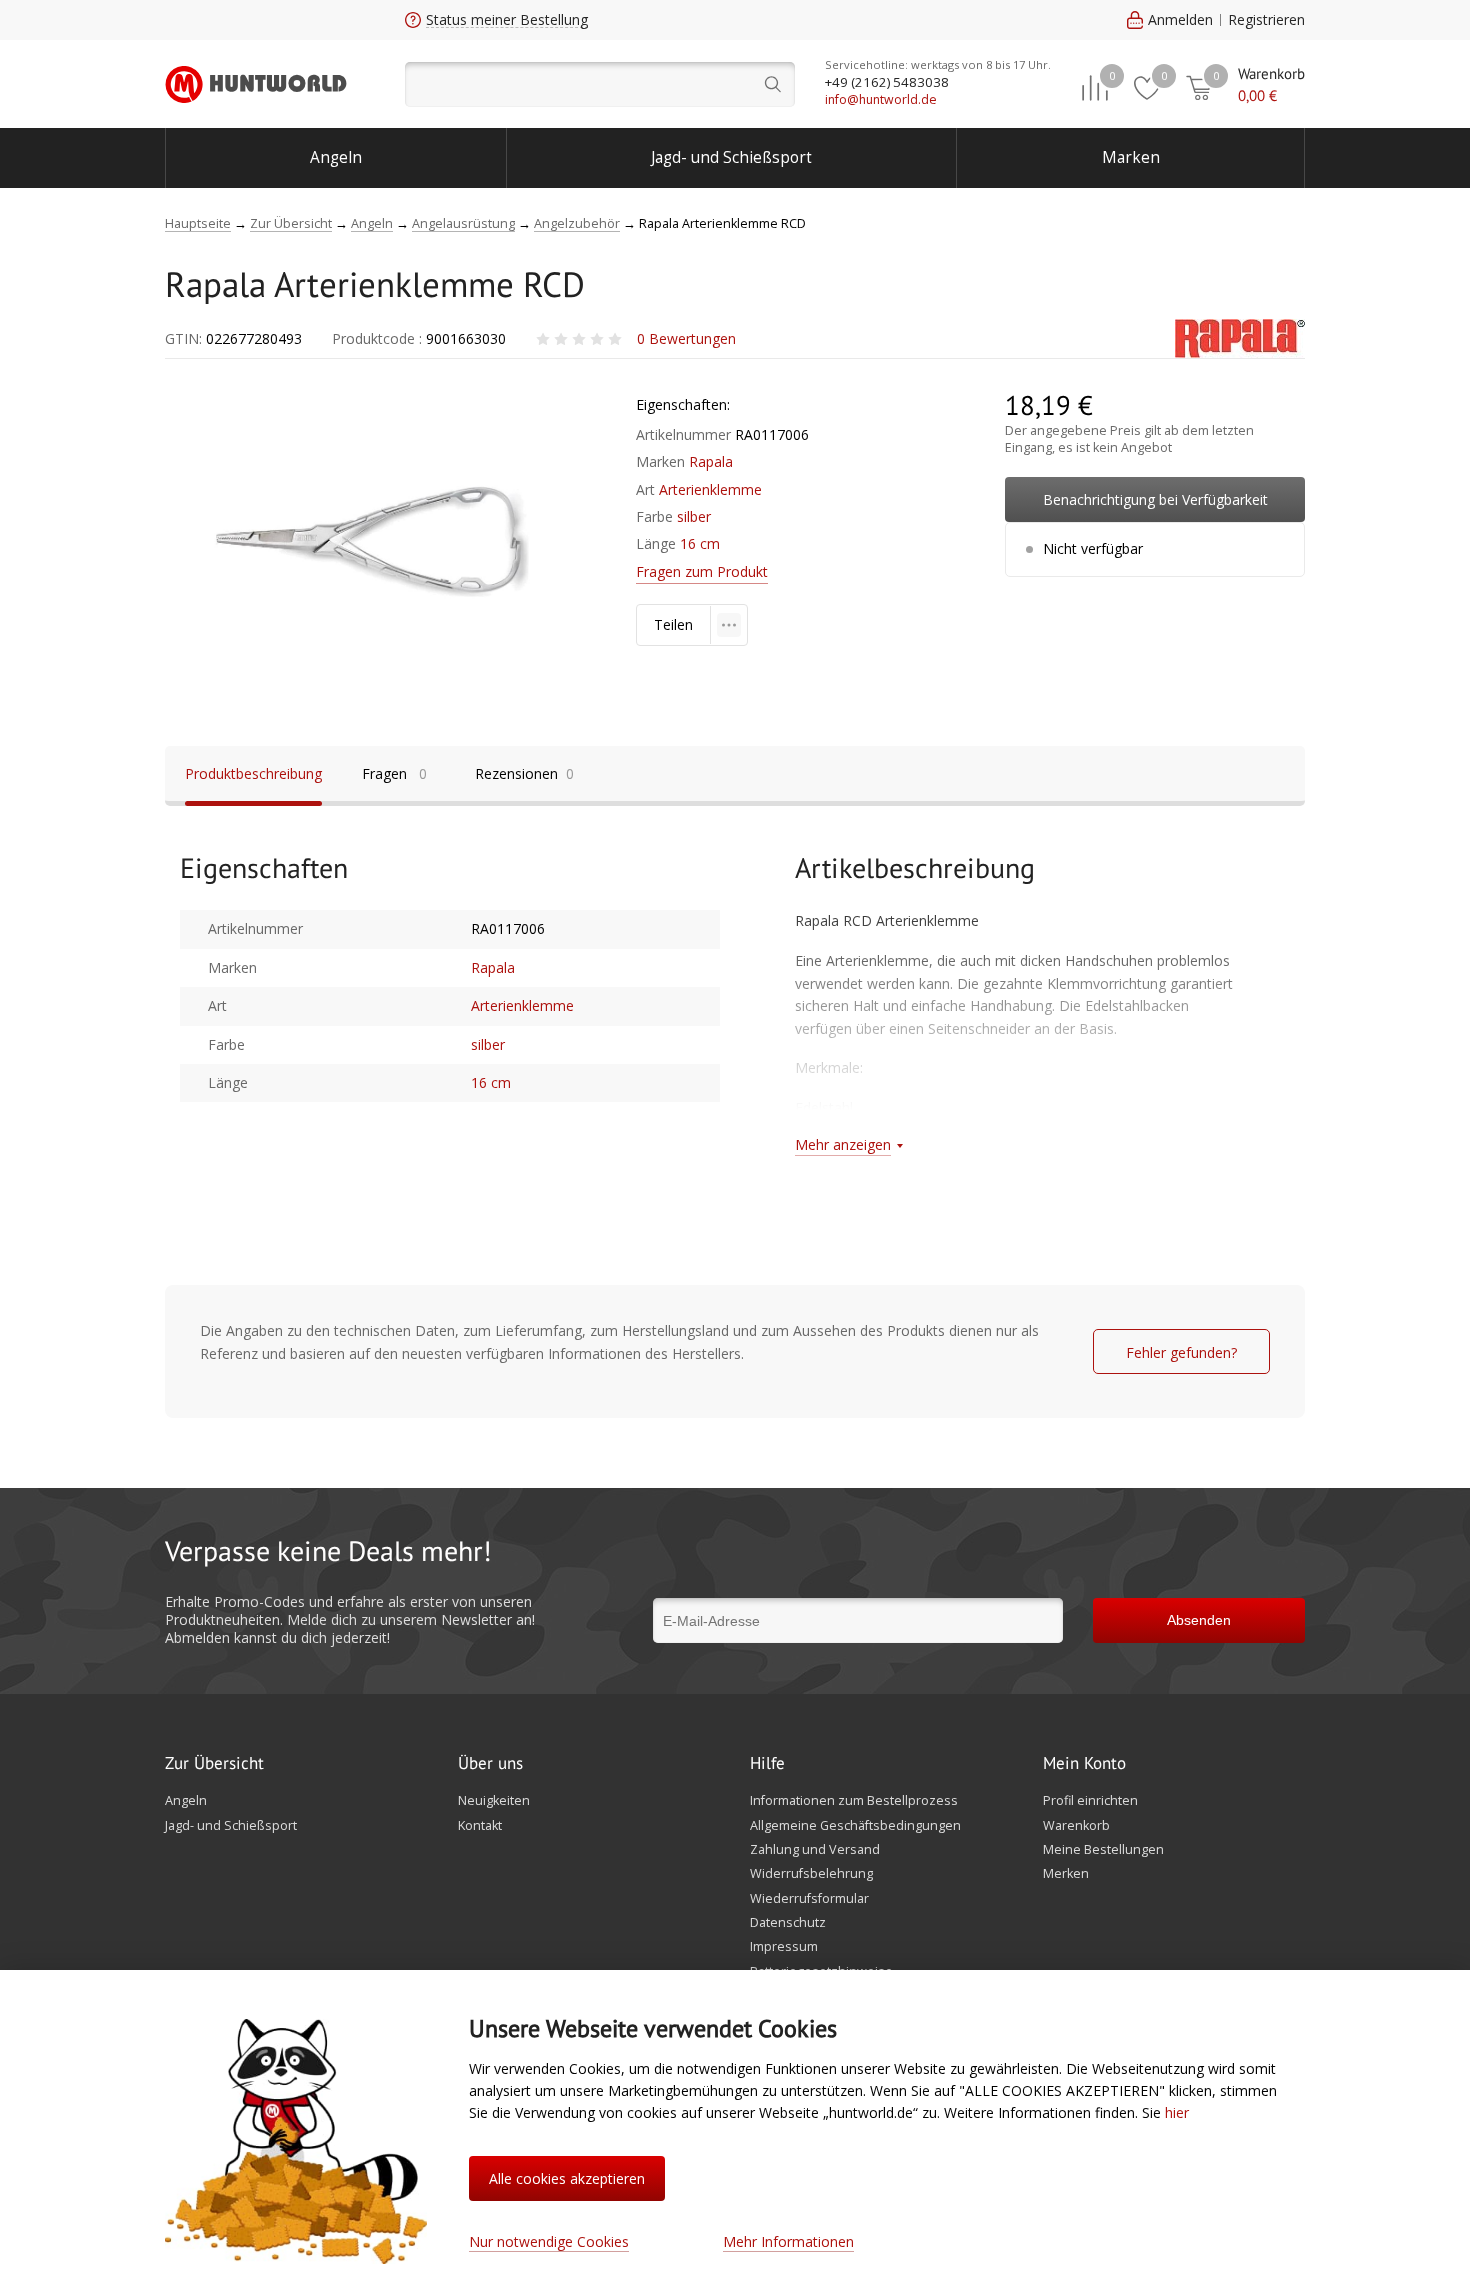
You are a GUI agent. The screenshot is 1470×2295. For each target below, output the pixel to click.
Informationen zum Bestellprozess (854, 1801)
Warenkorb (1076, 1826)
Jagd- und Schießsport (731, 157)
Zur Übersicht (214, 1764)
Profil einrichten (1090, 1801)
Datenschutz (788, 1923)
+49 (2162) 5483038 (887, 82)
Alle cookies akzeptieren (567, 2178)
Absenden (1199, 1620)
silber (694, 516)
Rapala (711, 461)
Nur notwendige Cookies (549, 2241)
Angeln (336, 157)
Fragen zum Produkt (702, 571)
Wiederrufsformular (809, 1899)
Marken (1131, 157)
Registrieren (1266, 19)
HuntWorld (256, 84)
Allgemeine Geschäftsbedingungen (855, 1826)
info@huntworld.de (881, 99)
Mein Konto (1084, 1764)
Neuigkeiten (494, 1801)
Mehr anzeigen (843, 1144)
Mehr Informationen (788, 2241)
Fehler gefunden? (1181, 1352)
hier (1177, 2112)
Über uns (490, 1764)
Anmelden (1180, 19)
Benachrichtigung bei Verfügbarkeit (1155, 499)
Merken (1066, 1874)
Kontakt (480, 1826)
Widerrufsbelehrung (811, 1874)
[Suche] (600, 84)
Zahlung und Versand (815, 1850)
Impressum (784, 1947)
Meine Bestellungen (1103, 1850)
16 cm (700, 543)
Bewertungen (686, 338)
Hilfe (767, 1764)
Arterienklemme (710, 489)
